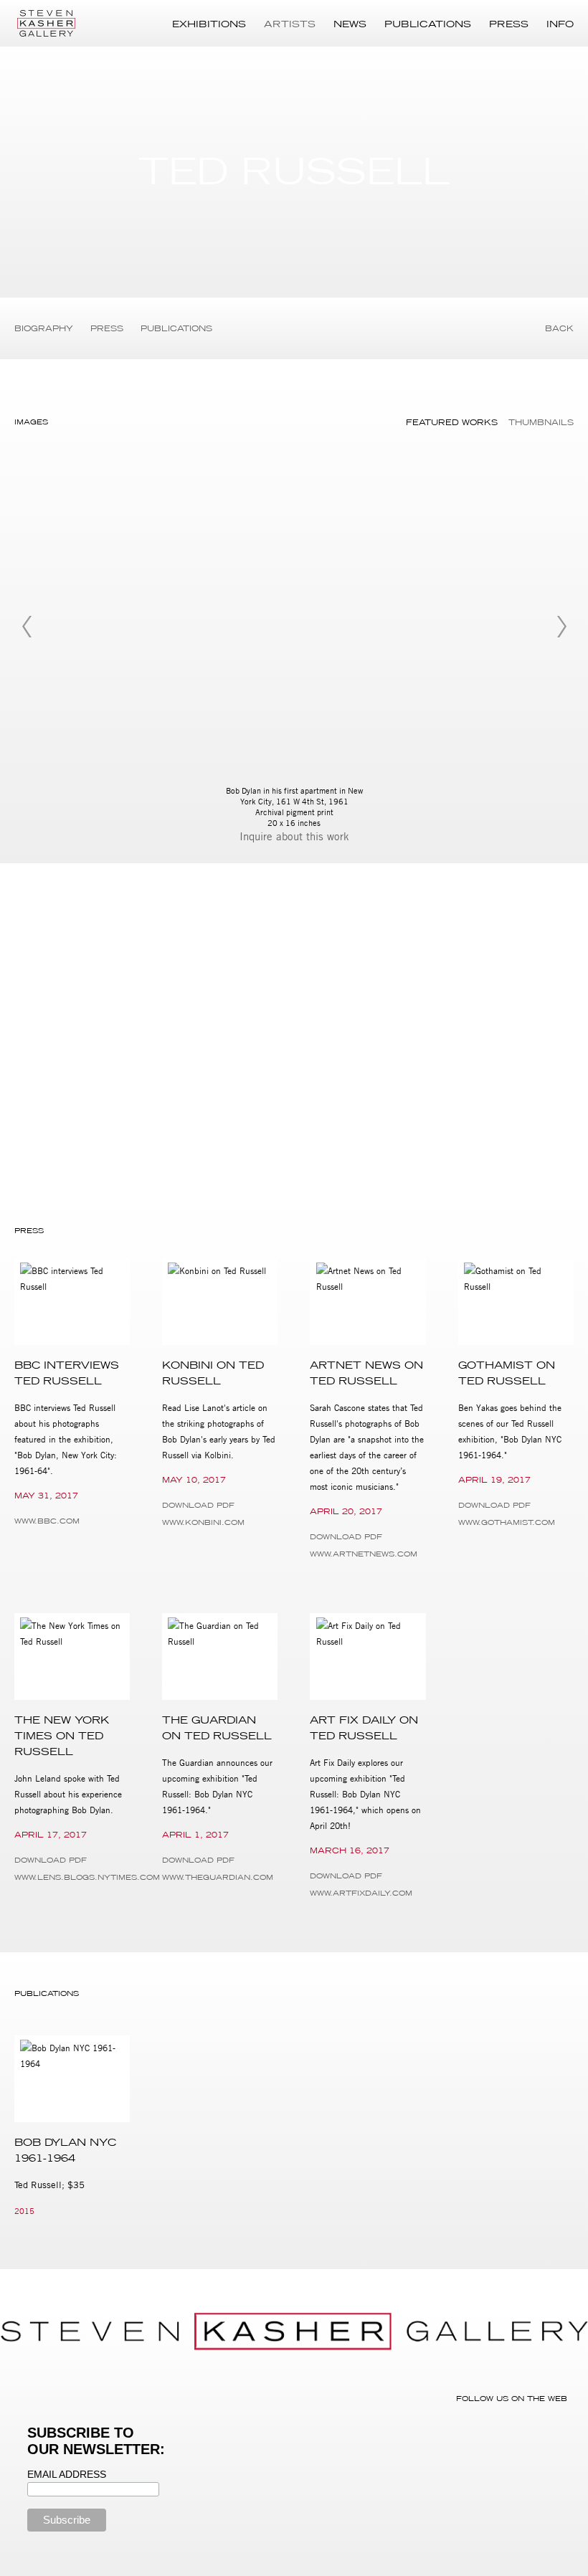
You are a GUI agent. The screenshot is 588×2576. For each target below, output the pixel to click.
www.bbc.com (47, 1521)
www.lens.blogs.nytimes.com (72, 1877)
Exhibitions (209, 24)
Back (559, 328)
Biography (44, 328)
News (350, 24)
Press (509, 24)
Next (561, 627)
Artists (290, 24)
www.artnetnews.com (364, 1554)
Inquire (258, 836)
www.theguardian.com (218, 1877)
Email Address (67, 2474)
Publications (428, 24)
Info (560, 24)
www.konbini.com (203, 1522)
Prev (27, 627)
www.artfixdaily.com (361, 1893)
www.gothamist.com (507, 1522)
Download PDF (198, 1505)
